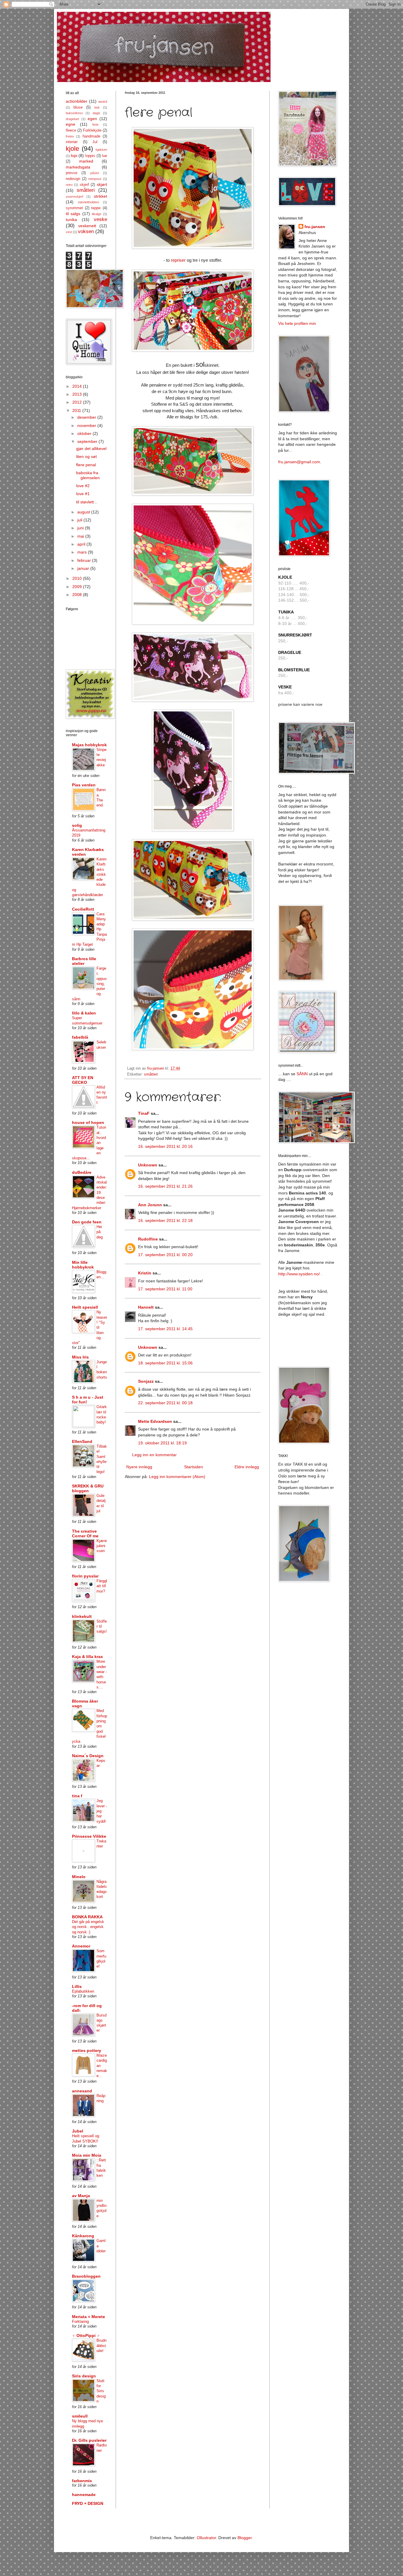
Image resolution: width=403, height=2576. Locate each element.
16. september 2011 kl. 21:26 (165, 1186)
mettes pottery (87, 2050)
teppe (96, 208)
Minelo (79, 1877)
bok (97, 107)
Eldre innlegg (247, 1467)
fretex (70, 136)
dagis (96, 113)
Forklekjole (92, 130)
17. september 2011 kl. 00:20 (165, 1255)
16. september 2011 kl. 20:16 (165, 1146)
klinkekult (82, 1616)
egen (92, 119)
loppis (90, 156)
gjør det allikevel (91, 449)
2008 (78, 595)
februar (85, 560)
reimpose (95, 179)
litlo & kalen (84, 1013)
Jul (95, 142)
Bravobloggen (86, 2276)
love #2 (83, 486)
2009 (78, 587)
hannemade (84, 2495)
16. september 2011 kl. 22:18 (165, 1220)
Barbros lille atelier (84, 961)
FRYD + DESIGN (88, 2503)
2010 (78, 578)
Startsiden (194, 1467)
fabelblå (80, 1037)
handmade (91, 136)
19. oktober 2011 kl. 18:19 (162, 1443)
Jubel (78, 2131)
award (103, 102)
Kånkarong (83, 2236)
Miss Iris (80, 1357)
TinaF (144, 1113)
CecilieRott (83, 909)
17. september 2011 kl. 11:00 (165, 1289)
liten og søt (86, 456)
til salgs (73, 214)
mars (83, 552)
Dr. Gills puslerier (89, 2440)
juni (81, 528)
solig (77, 825)
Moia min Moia (87, 2155)
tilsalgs (97, 214)
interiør (72, 142)
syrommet (74, 208)
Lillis (77, 1986)
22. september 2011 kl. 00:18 (165, 1403)
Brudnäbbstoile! (101, 2346)
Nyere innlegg (139, 1467)
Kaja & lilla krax (87, 1657)
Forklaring (80, 2321)
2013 (78, 394)
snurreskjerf (74, 197)
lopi (74, 156)
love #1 (83, 494)
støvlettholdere (89, 202)
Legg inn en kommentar (154, 1455)
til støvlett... (87, 502)
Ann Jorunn (150, 1205)
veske (100, 219)
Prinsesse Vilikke (89, 1836)
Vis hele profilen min (297, 323)
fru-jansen (315, 227)
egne (71, 124)
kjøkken (101, 150)
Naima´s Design (88, 1756)
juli (80, 520)
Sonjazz (146, 1381)
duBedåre (82, 1172)
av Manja (81, 2196)
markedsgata (78, 167)
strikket (100, 196)
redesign (73, 179)
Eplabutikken (83, 1991)
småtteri (151, 1074)
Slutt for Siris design (101, 2391)
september (88, 441)
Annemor (81, 1946)
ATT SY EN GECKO (83, 1080)
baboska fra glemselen (88, 475)
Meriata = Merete (89, 2317)
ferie (95, 125)
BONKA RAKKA (87, 1917)
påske (95, 173)
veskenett (87, 226)
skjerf (84, 185)
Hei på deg (100, 1232)
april (82, 544)
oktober (85, 433)
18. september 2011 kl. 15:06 (165, 1363)
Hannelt (146, 1307)
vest (69, 232)
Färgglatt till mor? (102, 1586)
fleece (71, 130)
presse (72, 173)
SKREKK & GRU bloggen (88, 1488)
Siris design (84, 2376)
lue (105, 156)
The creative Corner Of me (85, 1534)
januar (84, 568)
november (87, 425)
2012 (78, 402)
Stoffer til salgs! (102, 1626)
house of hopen (88, 1122)
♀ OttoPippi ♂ (86, 2336)
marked (86, 161)
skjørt (102, 184)
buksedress (74, 113)
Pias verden (84, 785)
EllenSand (82, 1441)
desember (87, 417)
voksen (86, 231)
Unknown (148, 1165)
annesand (82, 2091)
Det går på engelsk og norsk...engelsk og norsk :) (88, 1927)
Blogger (245, 2538)
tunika (71, 220)
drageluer (73, 119)
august (84, 512)
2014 (78, 386)
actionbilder (77, 101)
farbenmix (82, 2481)
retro (69, 185)
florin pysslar (85, 1576)
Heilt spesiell (85, 1307)
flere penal (86, 465)
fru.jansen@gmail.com (299, 462)
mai (81, 536)
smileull (80, 2416)
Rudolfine (148, 1239)
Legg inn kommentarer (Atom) (177, 1477)
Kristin (145, 1273)
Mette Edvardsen (155, 1421)
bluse (78, 107)
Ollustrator (206, 2538)
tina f (77, 1796)
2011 (77, 410)
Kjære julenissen (102, 1546)
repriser (178, 260)
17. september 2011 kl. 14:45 (165, 1329)
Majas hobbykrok (89, 745)
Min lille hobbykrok (83, 1265)
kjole (72, 149)
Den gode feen (87, 1222)
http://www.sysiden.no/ (299, 1274)
